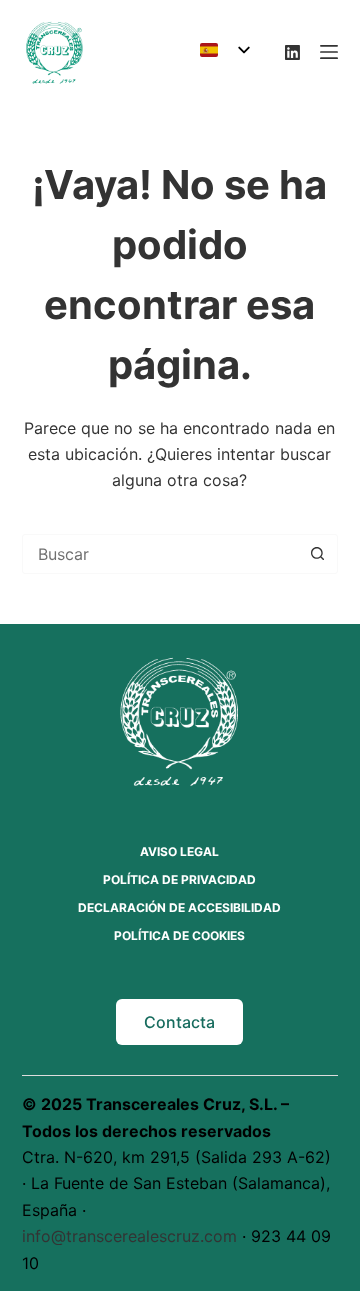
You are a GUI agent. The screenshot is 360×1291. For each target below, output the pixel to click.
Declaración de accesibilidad (179, 907)
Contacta (179, 1022)
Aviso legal (179, 851)
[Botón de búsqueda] (317, 554)
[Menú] (329, 52)
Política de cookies (179, 935)
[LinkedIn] (292, 52)
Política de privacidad (179, 879)
